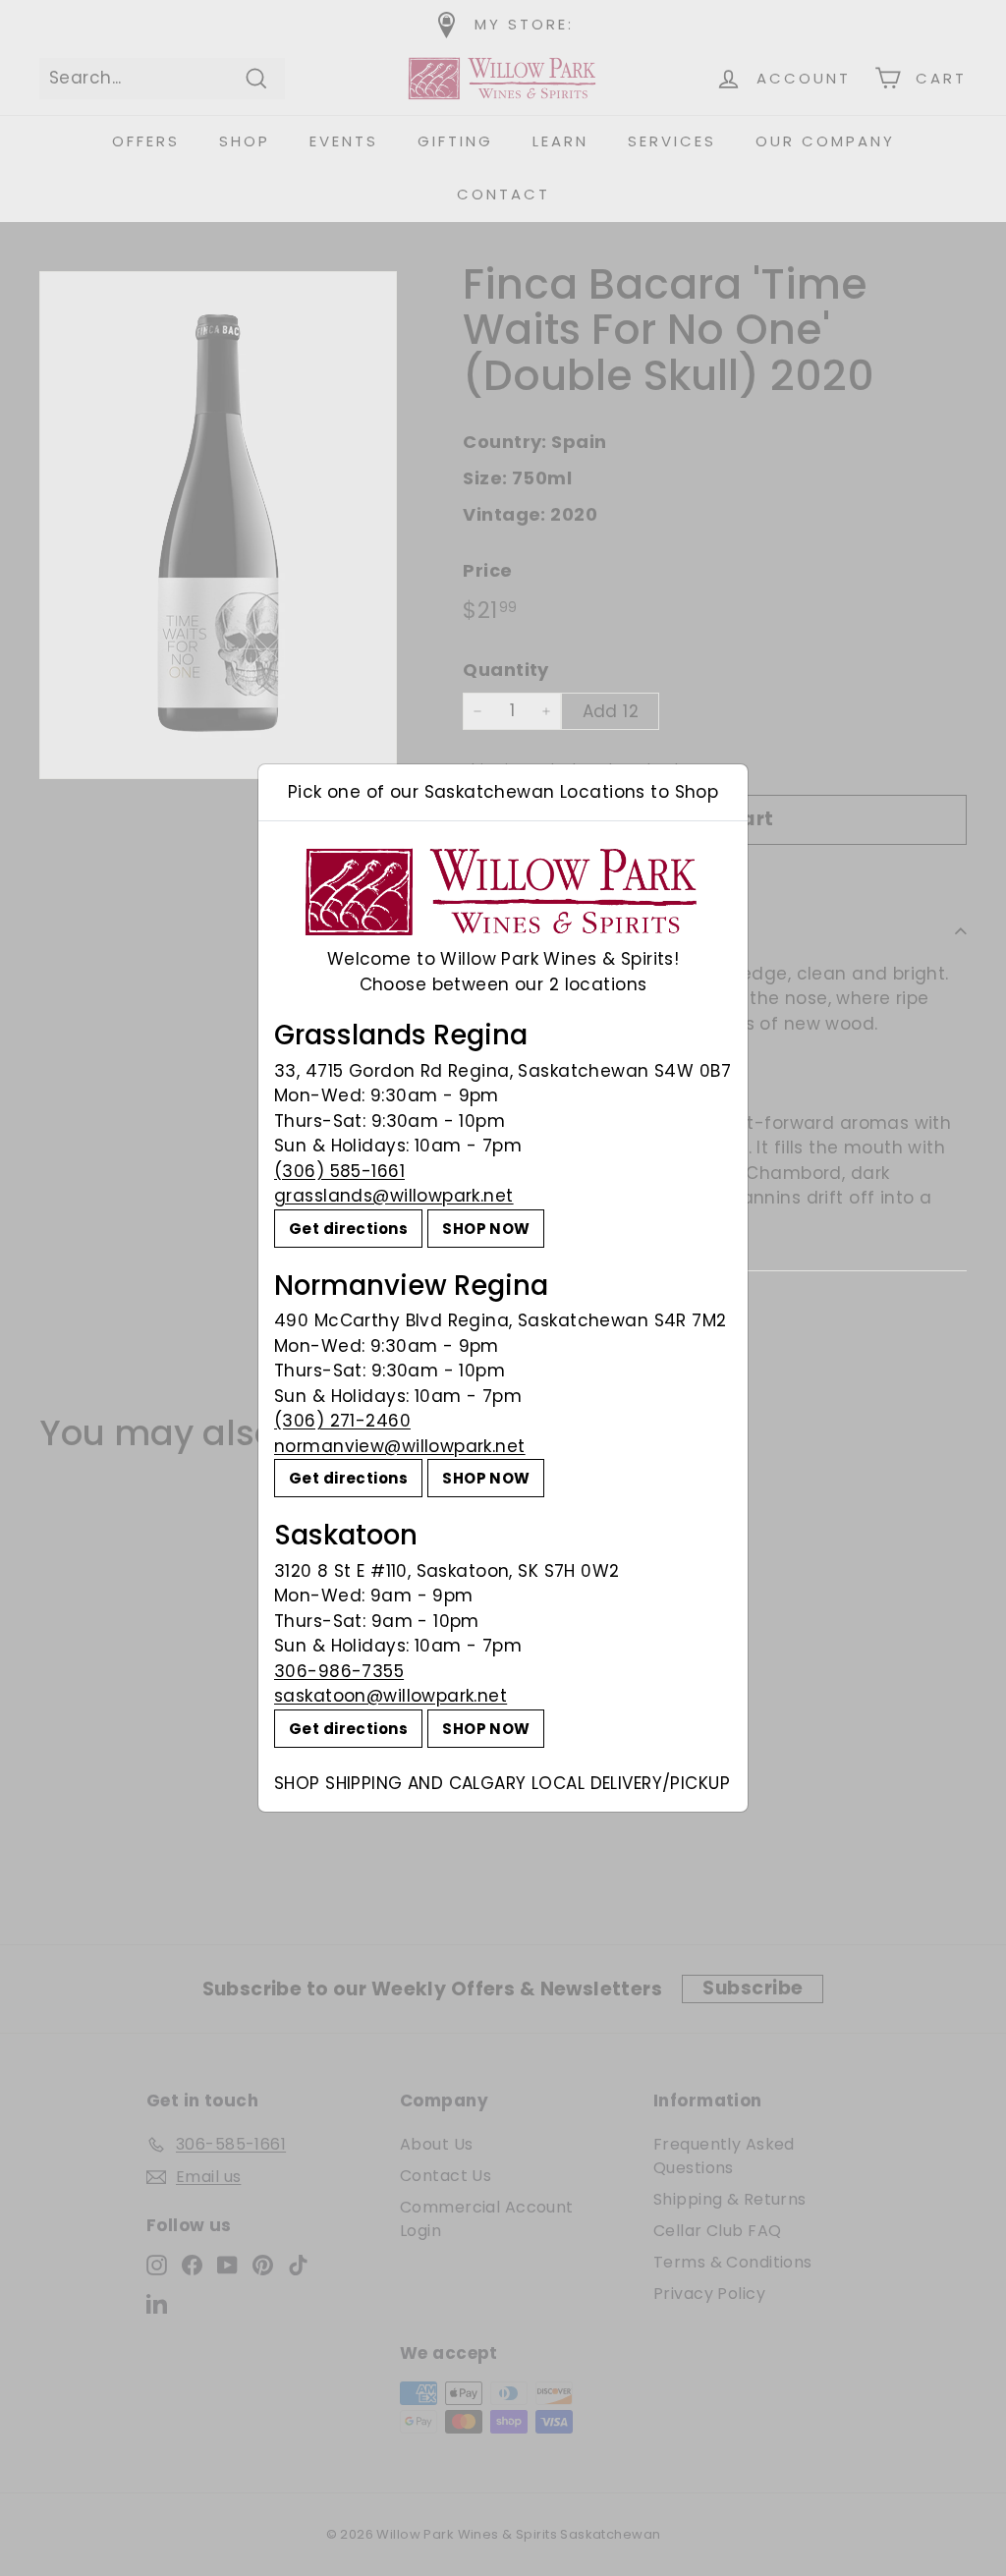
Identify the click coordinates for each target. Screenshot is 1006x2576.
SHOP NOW (486, 1229)
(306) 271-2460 (342, 1421)
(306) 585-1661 (339, 1171)
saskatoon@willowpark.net (391, 1696)
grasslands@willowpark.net (394, 1196)
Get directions (348, 1229)
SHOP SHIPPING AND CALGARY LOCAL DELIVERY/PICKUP (502, 1783)
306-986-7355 (339, 1671)
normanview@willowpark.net (400, 1446)
